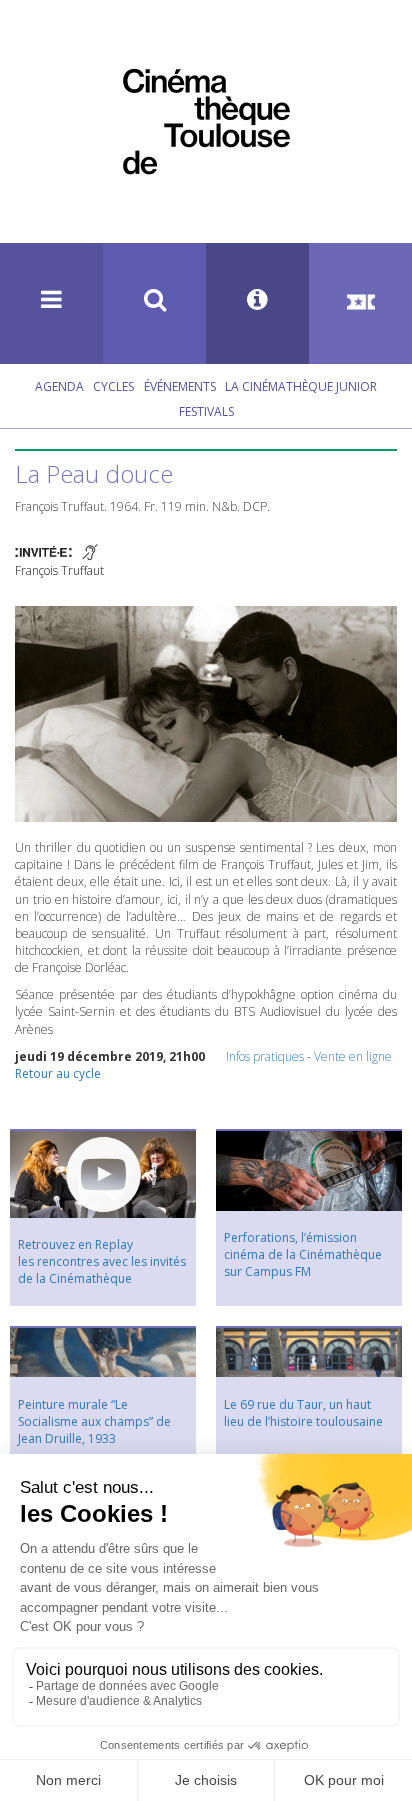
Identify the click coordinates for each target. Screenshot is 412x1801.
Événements (180, 386)
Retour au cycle (58, 1073)
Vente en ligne (353, 1056)
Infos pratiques (265, 1056)
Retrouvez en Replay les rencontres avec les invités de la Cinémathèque (102, 1261)
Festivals (206, 411)
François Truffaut (59, 570)
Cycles (113, 386)
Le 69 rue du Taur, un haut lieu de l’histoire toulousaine (303, 1413)
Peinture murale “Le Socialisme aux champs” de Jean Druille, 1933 (94, 1421)
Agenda (59, 386)
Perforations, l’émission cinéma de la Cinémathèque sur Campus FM (303, 1254)
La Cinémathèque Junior (301, 386)
